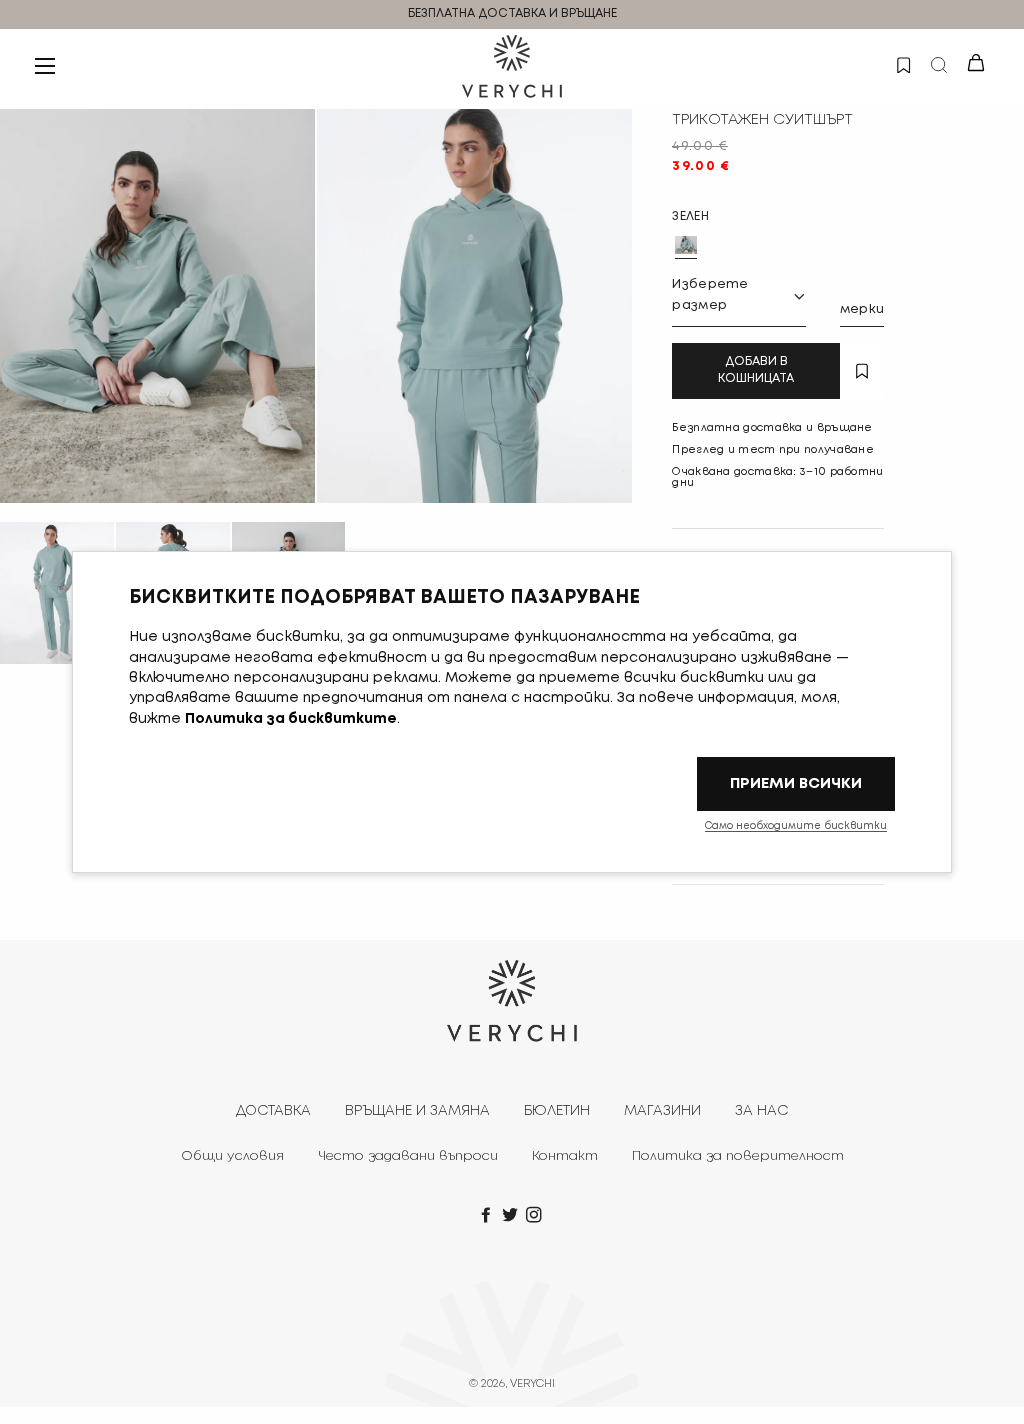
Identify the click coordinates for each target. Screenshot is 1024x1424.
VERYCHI (532, 1383)
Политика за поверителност (738, 1156)
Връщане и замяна (417, 1111)
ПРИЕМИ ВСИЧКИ (796, 783)
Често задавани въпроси (408, 1156)
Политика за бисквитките (291, 719)
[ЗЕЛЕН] (686, 245)
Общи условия (232, 1156)
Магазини (662, 1111)
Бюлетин (557, 1111)
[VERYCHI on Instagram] (536, 1216)
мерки (862, 309)
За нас (761, 1111)
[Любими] (902, 63)
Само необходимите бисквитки (796, 826)
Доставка (273, 1111)
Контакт (565, 1156)
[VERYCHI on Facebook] (488, 1216)
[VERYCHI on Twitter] (512, 1216)
